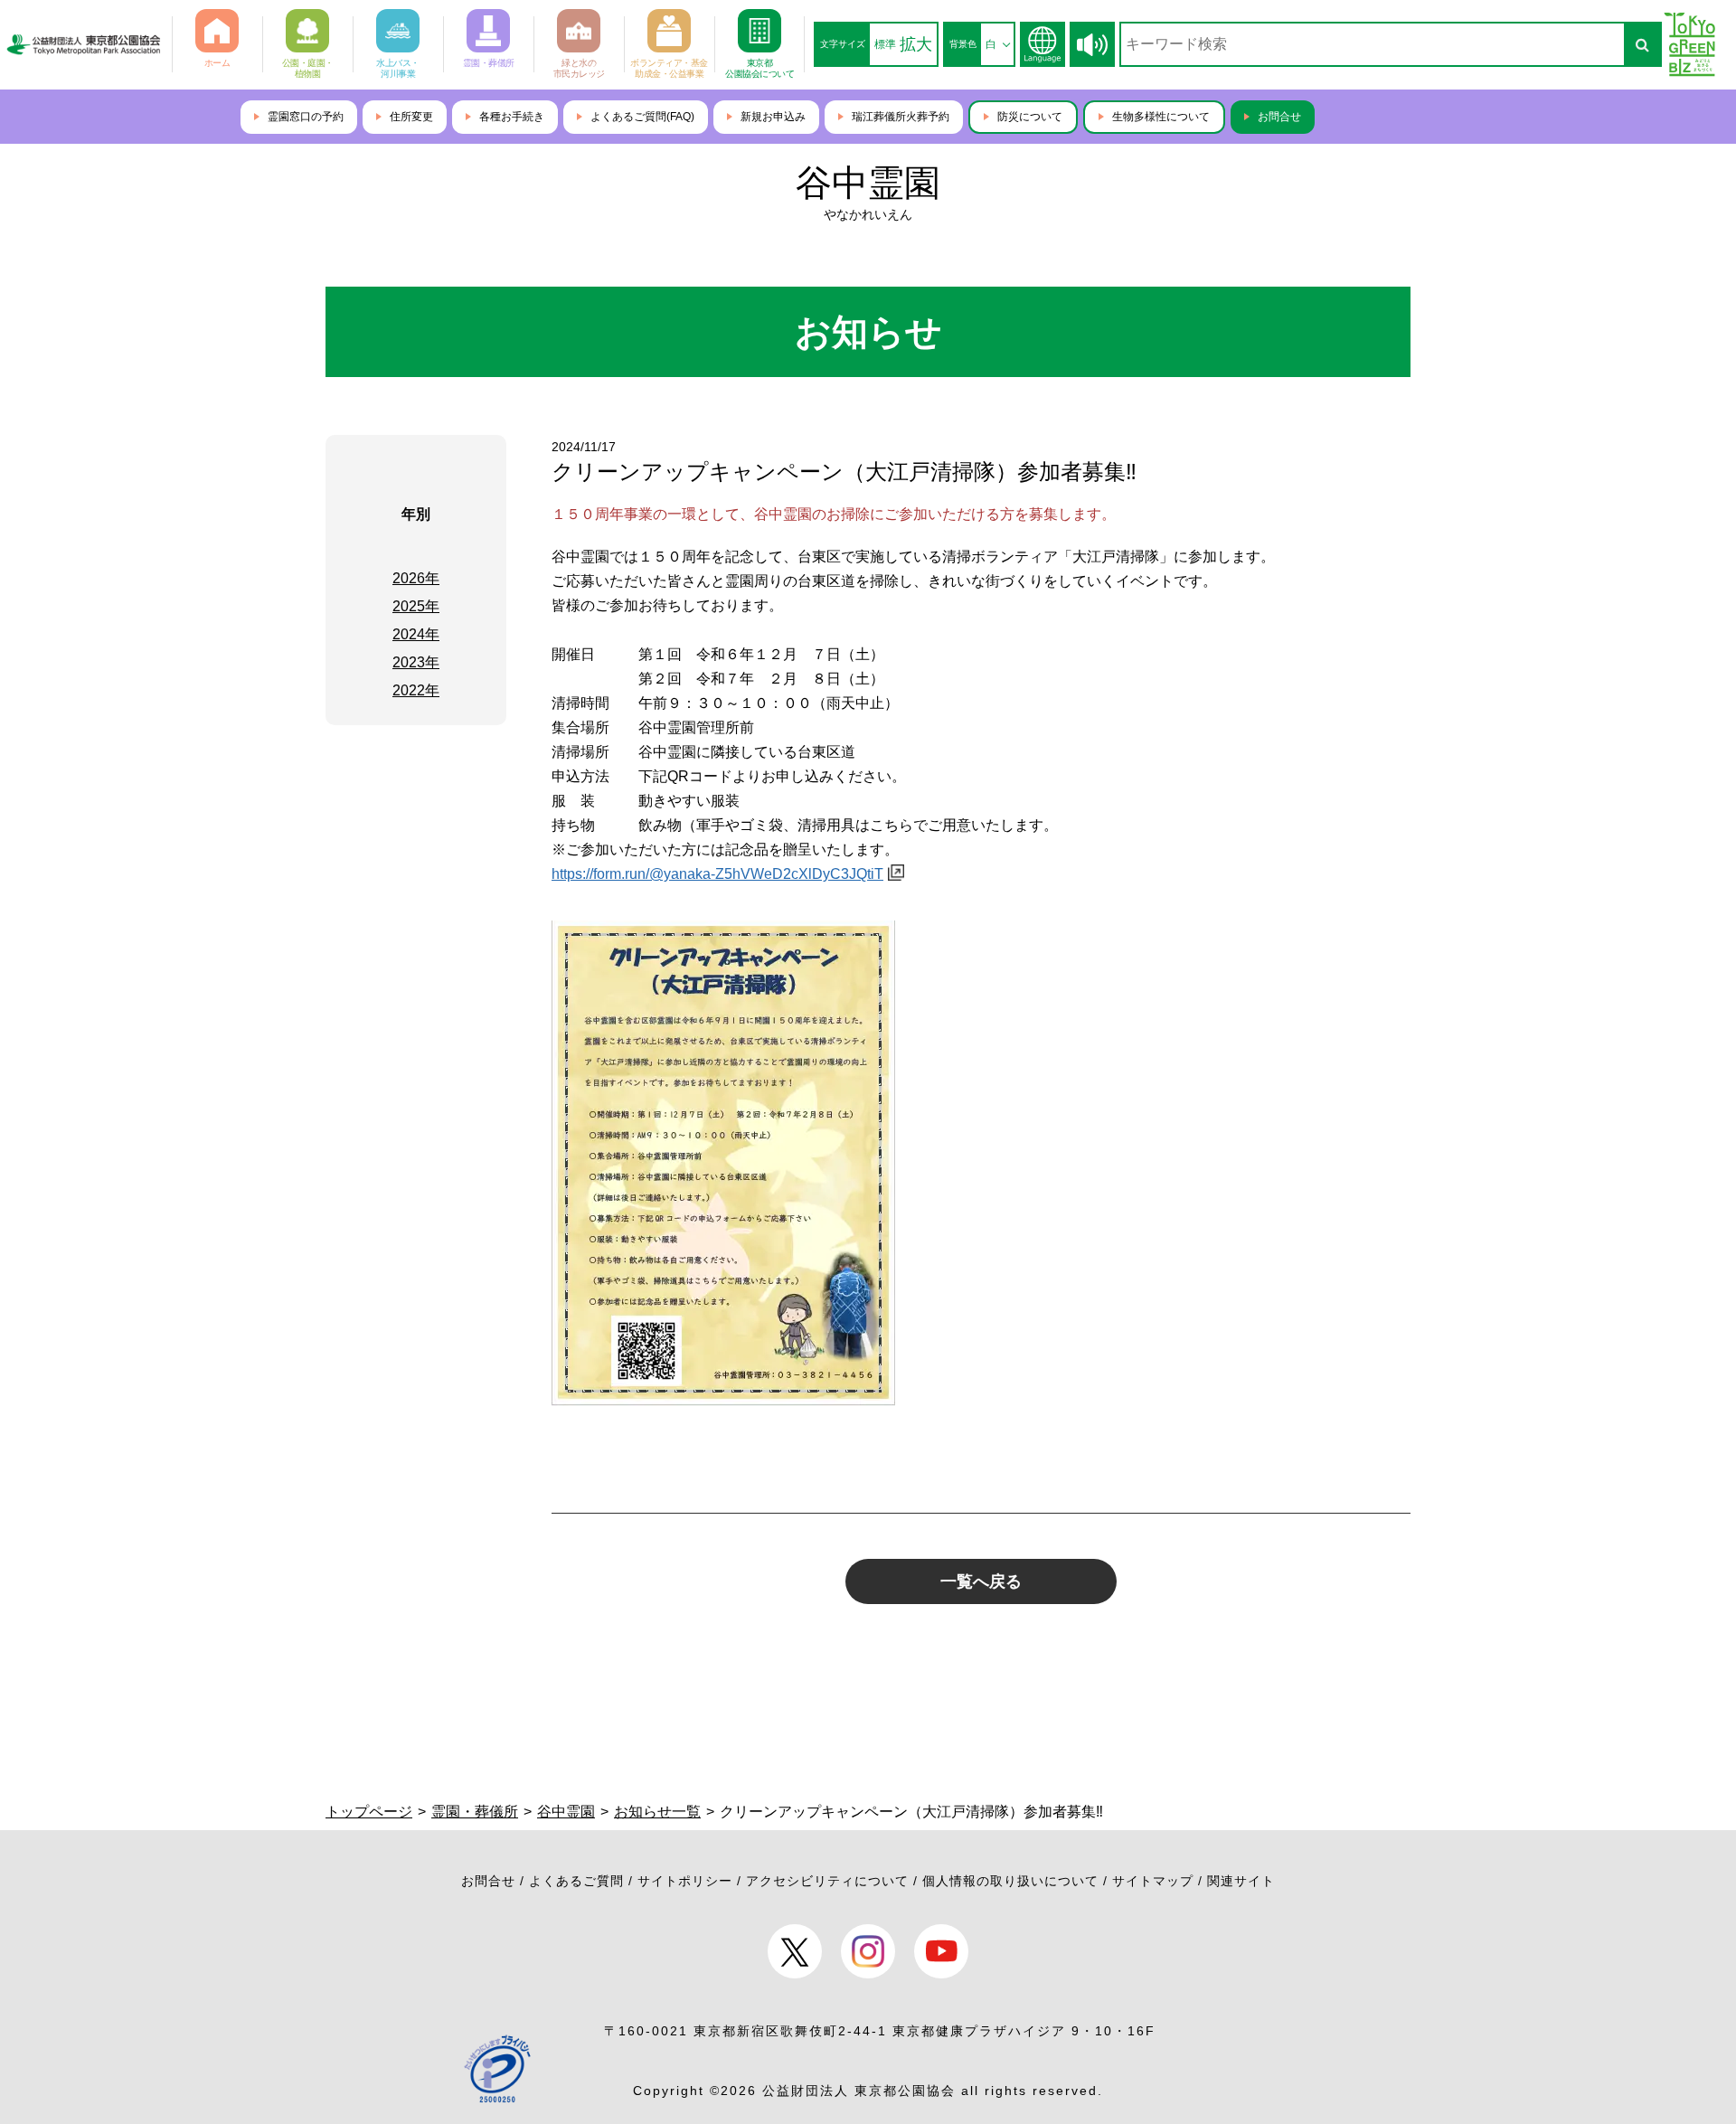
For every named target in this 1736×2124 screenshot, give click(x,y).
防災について (1030, 117)
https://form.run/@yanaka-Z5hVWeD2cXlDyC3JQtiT (717, 874)
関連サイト (1241, 1881)
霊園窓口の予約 (306, 117)
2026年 (416, 578)
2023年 (416, 662)
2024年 (416, 634)
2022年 (416, 690)
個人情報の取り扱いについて (1010, 1881)
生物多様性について (1161, 117)
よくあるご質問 (576, 1881)
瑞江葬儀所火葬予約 (901, 117)
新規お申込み (773, 117)
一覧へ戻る (981, 1581)
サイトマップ (1153, 1881)
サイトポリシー (685, 1881)
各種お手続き (512, 117)
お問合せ (1279, 117)
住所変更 (411, 117)
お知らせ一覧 (657, 1812)
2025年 (416, 606)
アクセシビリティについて (827, 1881)
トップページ (369, 1812)
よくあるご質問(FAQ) (642, 117)
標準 (885, 44)
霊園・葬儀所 (475, 1812)
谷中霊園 (868, 183)
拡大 (916, 44)
